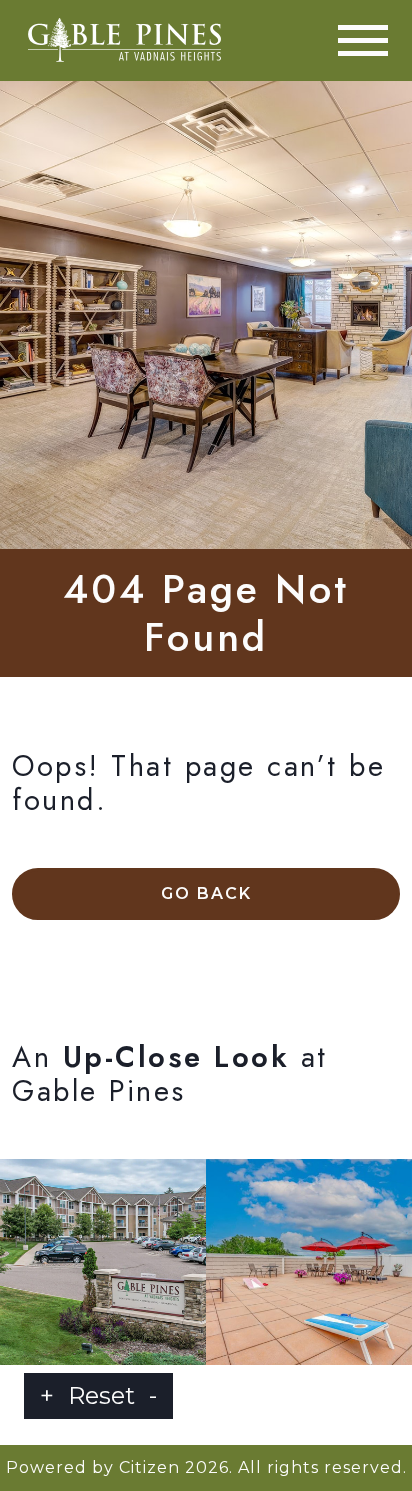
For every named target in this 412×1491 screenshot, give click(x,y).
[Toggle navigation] (363, 40)
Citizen (149, 1467)
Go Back (206, 893)
